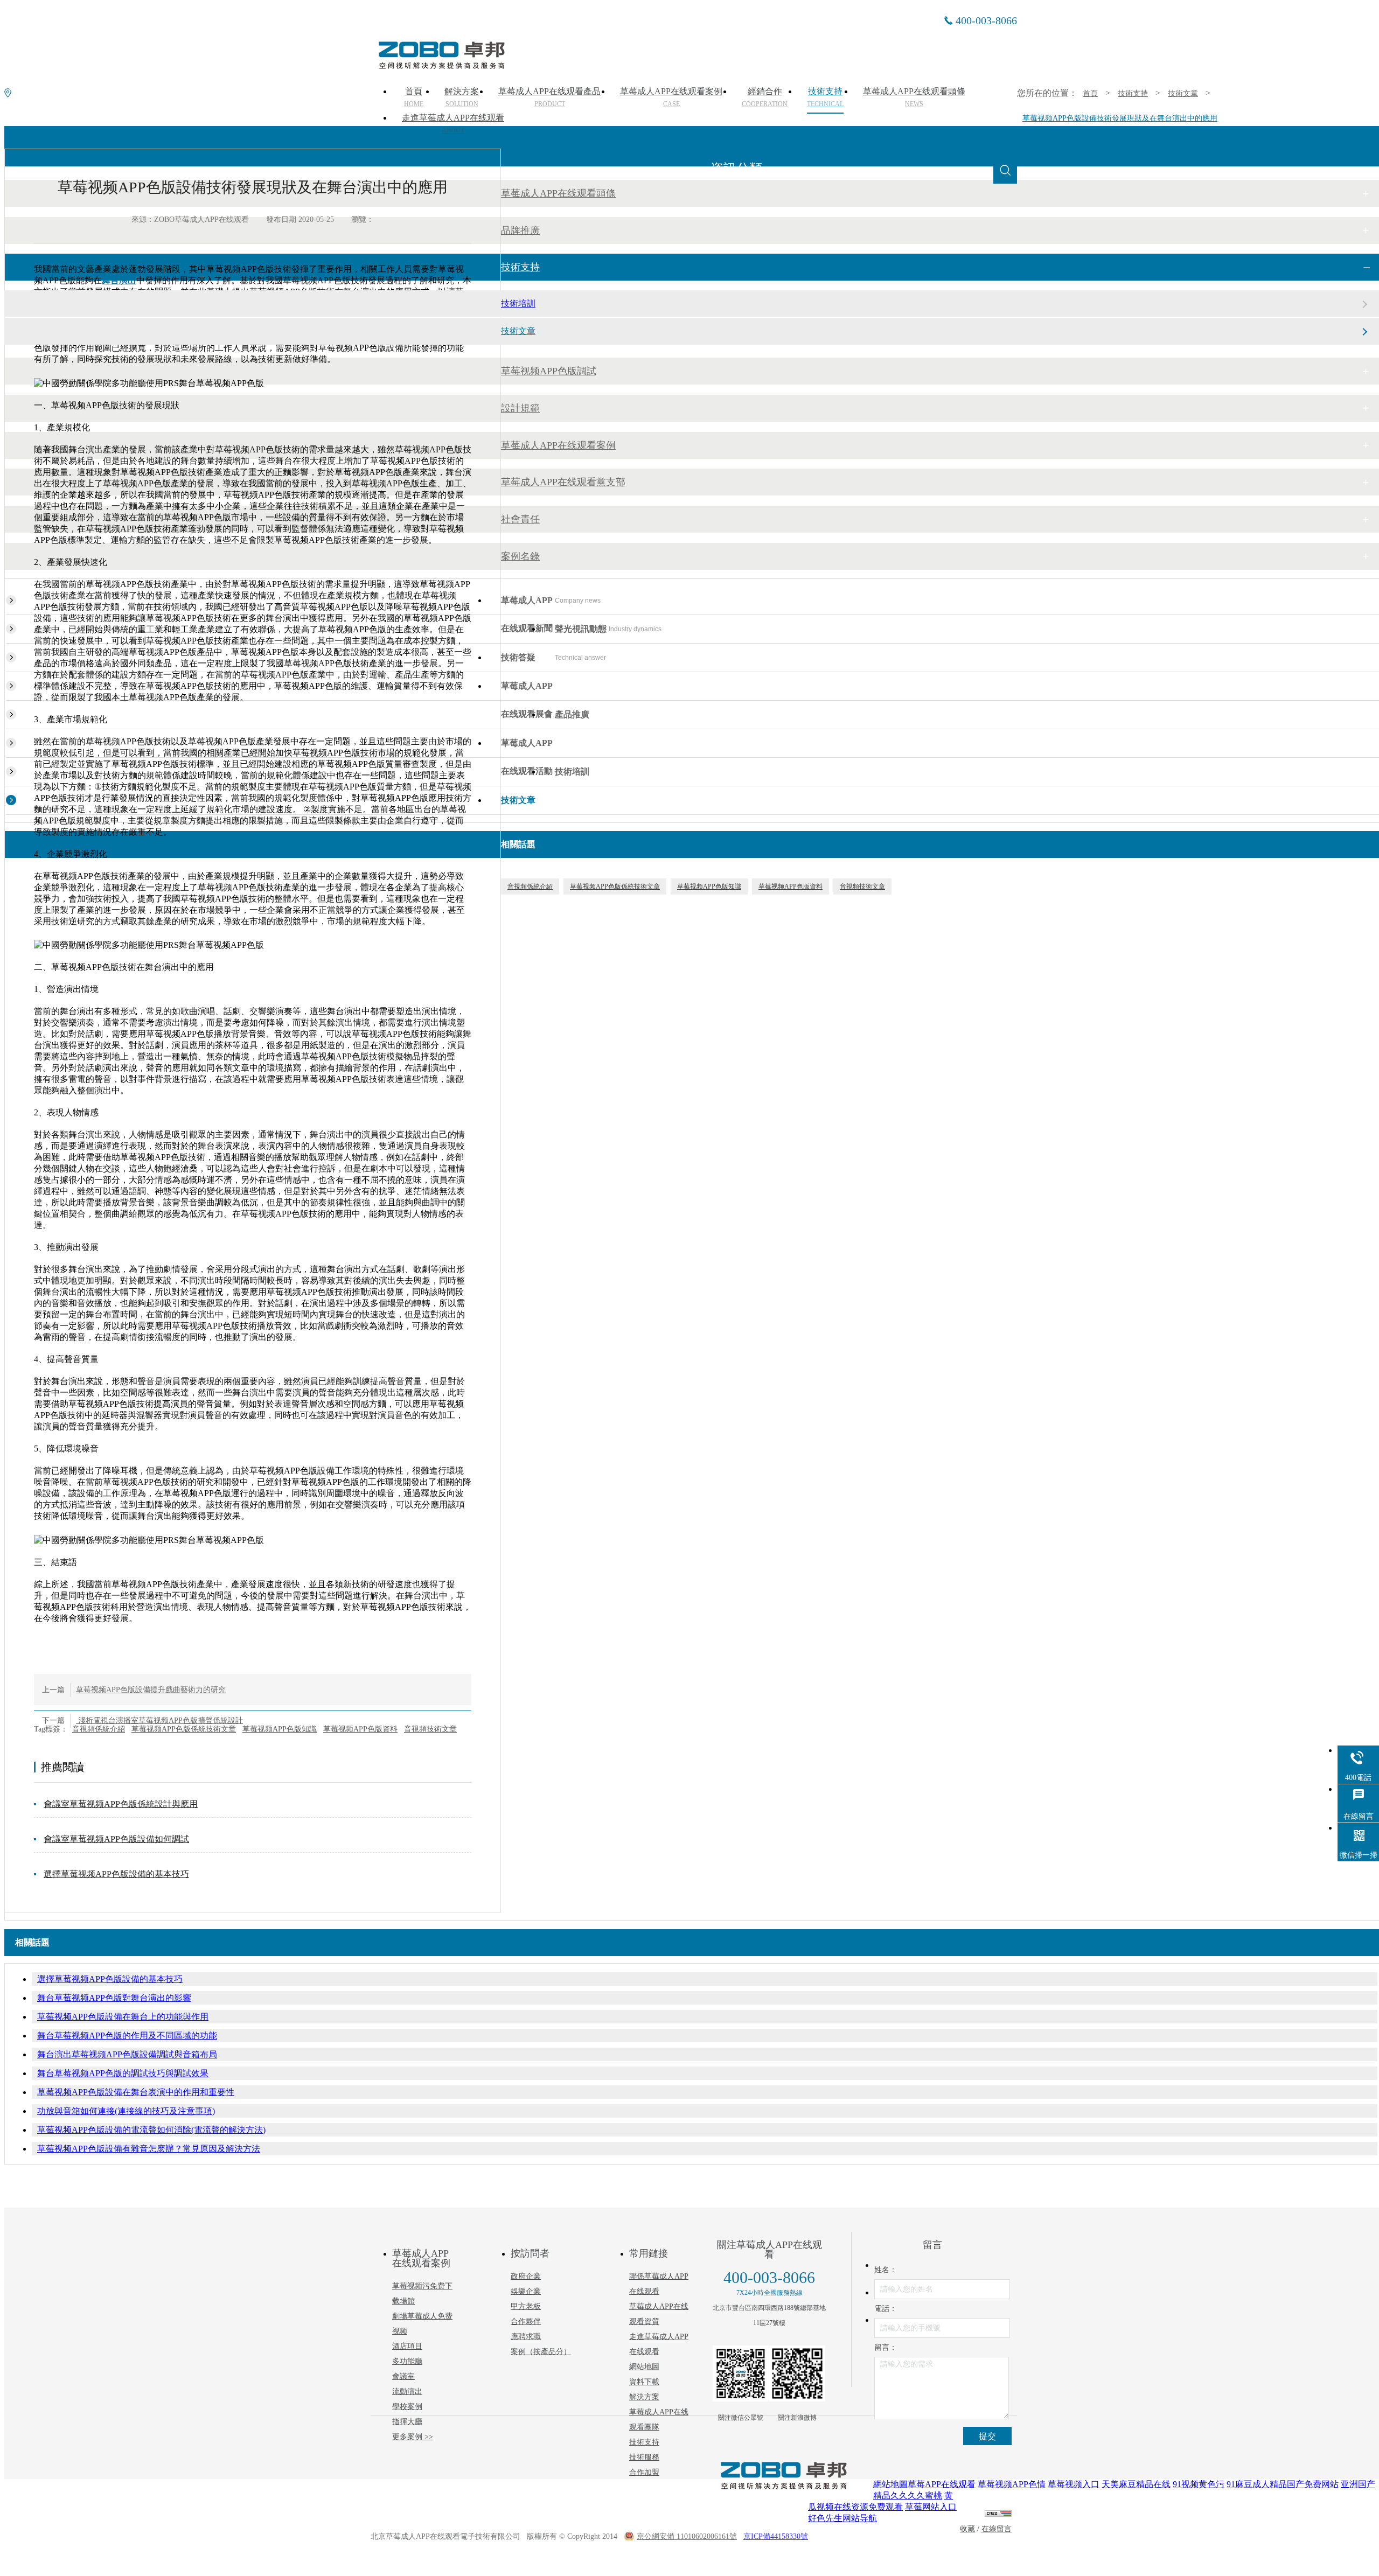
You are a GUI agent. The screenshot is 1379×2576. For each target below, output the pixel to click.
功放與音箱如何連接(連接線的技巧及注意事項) (126, 2111)
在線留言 (997, 2529)
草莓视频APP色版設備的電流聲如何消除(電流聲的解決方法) (151, 2130)
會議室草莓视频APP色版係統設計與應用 (121, 1804)
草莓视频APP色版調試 (549, 371)
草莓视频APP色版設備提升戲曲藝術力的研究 (151, 1690)
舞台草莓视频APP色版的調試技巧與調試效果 (123, 2073)
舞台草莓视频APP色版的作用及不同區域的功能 (127, 2036)
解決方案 (644, 2397)
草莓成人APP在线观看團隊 (659, 2420)
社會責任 (520, 519)
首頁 (1090, 93)
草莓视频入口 (1074, 2484)
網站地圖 (644, 2367)
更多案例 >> (413, 2437)
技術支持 (1133, 93)
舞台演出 (119, 280)
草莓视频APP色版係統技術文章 (184, 1729)
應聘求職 (526, 2337)
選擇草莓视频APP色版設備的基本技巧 (116, 1874)
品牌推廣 (520, 231)
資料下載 (644, 2382)
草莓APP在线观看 (942, 2484)
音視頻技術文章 (430, 1729)
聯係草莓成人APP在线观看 (659, 2284)
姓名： (886, 2270)
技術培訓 (518, 303)
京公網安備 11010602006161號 (687, 2536)
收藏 (967, 2529)
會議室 (403, 2376)
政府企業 (526, 2276)
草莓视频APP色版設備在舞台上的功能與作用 (123, 2017)
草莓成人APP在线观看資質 (659, 2314)
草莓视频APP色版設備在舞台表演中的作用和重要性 (136, 2092)
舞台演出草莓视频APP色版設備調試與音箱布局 (127, 2054)
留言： (886, 2347)
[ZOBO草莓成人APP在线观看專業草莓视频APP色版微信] (741, 2373)
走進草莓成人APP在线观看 (453, 124)
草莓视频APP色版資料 (360, 1729)
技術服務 (644, 2457)
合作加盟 (644, 2472)
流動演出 (407, 2392)
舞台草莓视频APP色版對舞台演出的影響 (114, 1998)
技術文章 (1183, 93)
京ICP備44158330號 (776, 2536)
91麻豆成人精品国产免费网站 (1283, 2484)
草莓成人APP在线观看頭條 (558, 193)
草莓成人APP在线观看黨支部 (563, 482)
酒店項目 (407, 2346)
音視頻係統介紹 (99, 1729)
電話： (886, 2309)
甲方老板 (526, 2306)
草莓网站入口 (931, 2507)
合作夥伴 (526, 2322)
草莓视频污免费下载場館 (422, 2294)
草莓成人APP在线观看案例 (558, 445)
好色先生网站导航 (842, 2518)
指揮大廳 (407, 2422)
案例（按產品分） (541, 2352)
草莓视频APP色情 (1012, 2484)
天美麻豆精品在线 (1136, 2484)
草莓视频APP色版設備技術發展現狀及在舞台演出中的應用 (1120, 118)
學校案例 (407, 2407)
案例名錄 (520, 556)
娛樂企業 (526, 2291)
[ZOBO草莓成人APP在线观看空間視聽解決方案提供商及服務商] (441, 65)
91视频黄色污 (1199, 2484)
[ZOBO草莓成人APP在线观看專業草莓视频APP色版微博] (797, 2373)
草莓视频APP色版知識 (280, 1729)
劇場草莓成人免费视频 (422, 2324)
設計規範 (520, 408)
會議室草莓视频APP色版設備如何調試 (116, 1839)
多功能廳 (407, 2361)
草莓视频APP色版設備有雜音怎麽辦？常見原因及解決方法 (149, 2149)
